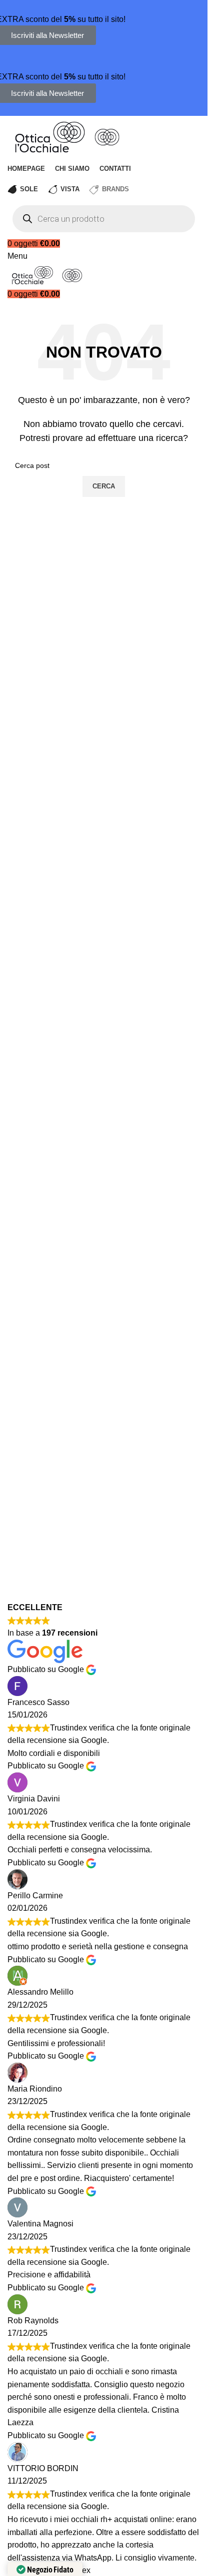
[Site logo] (51, 136)
